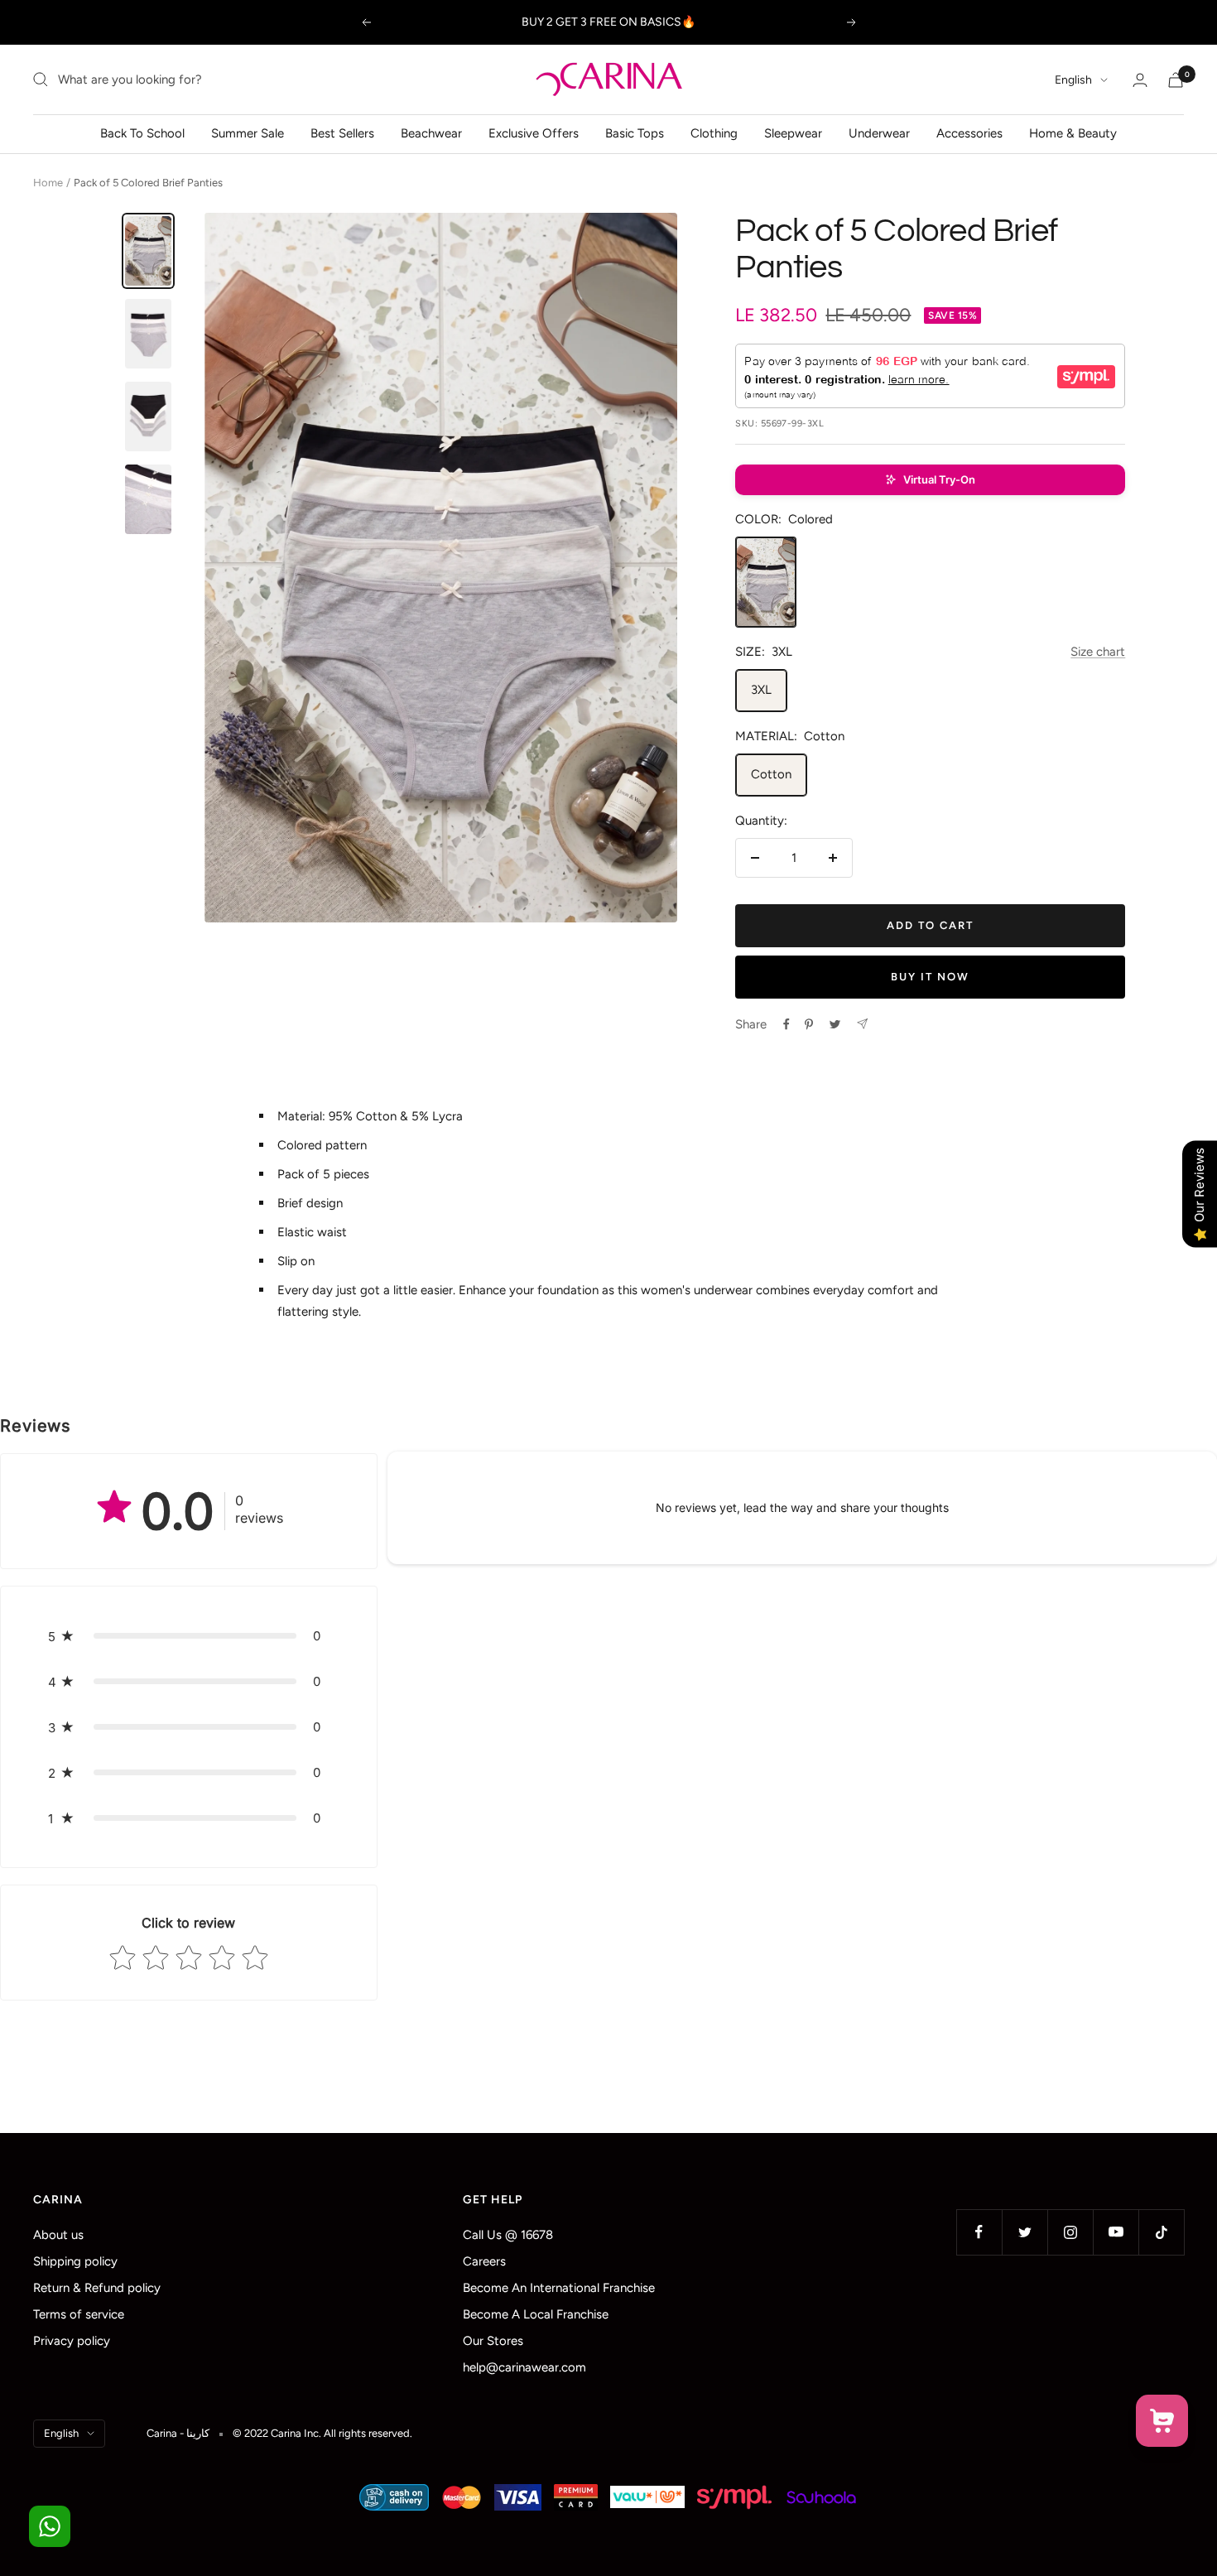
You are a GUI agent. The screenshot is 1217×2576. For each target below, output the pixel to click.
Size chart (1098, 652)
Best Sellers (342, 133)
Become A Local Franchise (536, 2314)
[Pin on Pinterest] (809, 1024)
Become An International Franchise (559, 2288)
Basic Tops (635, 133)
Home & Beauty (1073, 133)
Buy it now (930, 977)
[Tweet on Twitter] (835, 1024)
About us (58, 2235)
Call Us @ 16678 (508, 2235)
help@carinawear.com (524, 2367)
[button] (930, 480)
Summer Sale (248, 133)
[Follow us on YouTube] (1116, 2232)
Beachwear (431, 133)
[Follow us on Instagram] (1070, 2232)
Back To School (142, 133)
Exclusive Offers (534, 133)
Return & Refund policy (97, 2288)
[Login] (1140, 80)
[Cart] (1176, 80)
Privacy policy (72, 2341)
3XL (761, 690)
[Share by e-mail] (862, 1024)
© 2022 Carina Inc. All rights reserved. (322, 2433)
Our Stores (493, 2341)
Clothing (714, 133)
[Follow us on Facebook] (979, 2232)
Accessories (969, 133)
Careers (484, 2261)
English (1073, 80)
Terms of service (79, 2314)
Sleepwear (793, 133)
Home (48, 183)
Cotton (771, 774)
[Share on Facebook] (786, 1024)
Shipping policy (75, 2261)
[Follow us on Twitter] (1025, 2232)
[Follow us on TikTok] (1161, 2232)
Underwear (879, 133)
